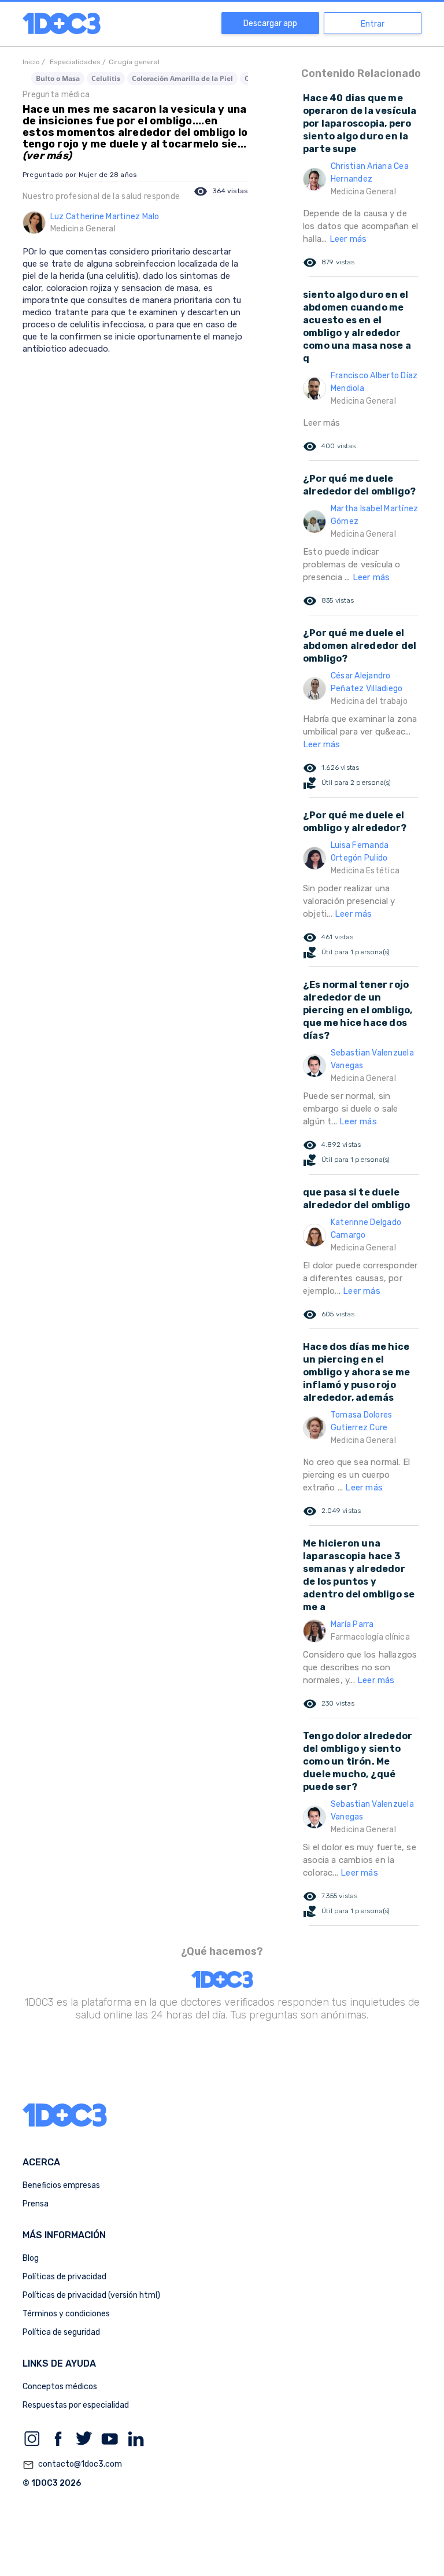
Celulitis (106, 78)
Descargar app (270, 23)
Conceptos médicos (60, 2387)
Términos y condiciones (66, 2314)
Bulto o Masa (58, 78)
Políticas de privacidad (64, 2277)
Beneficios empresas (61, 2185)
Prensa (36, 2204)
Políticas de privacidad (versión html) (91, 2295)
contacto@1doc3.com (72, 2465)
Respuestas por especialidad (76, 2405)
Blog (31, 2258)
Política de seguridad (61, 2332)
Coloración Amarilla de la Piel (182, 78)
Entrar (373, 24)
